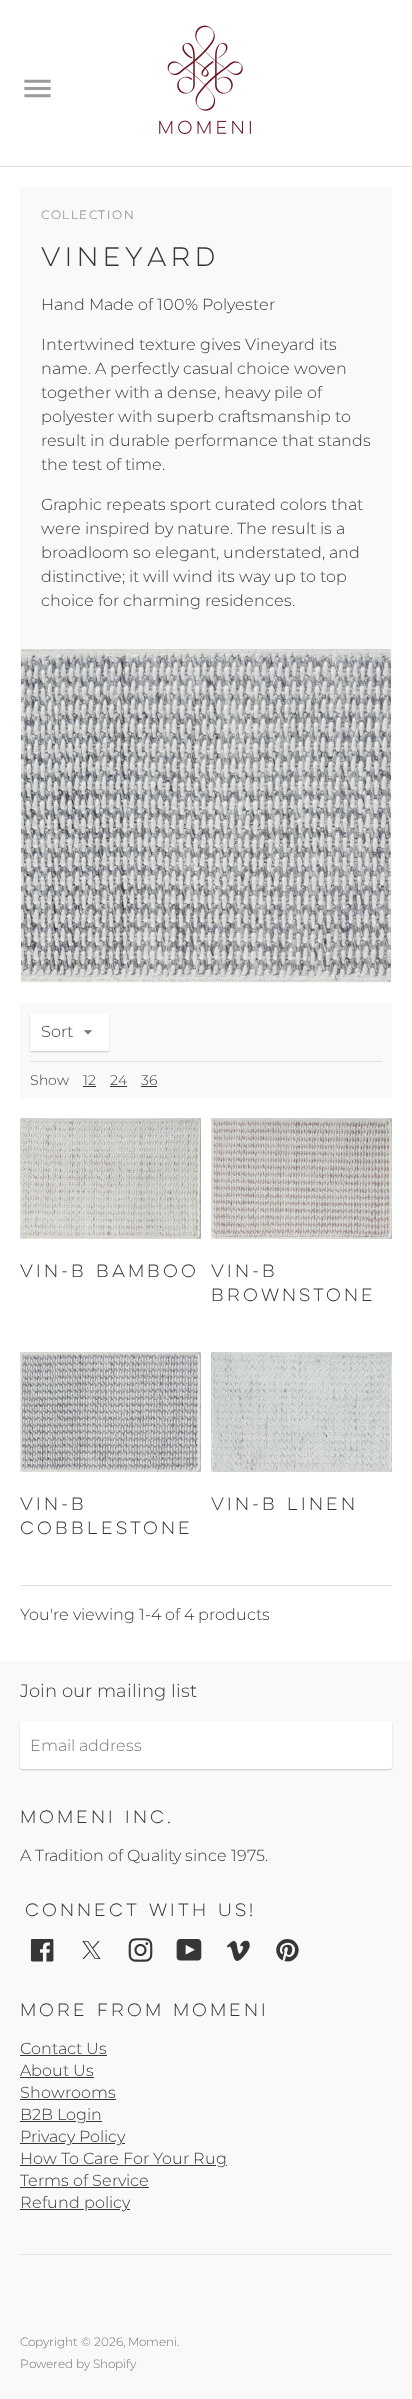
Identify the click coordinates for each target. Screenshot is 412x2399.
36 (149, 1080)
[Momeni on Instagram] (140, 1948)
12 (89, 1080)
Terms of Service (84, 2180)
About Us (57, 2070)
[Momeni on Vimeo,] (238, 1948)
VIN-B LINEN (284, 1504)
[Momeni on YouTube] (189, 1948)
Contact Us (63, 2048)
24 (118, 1080)
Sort (57, 1031)
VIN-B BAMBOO (109, 1271)
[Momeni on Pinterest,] (287, 1948)
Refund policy (75, 2202)
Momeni (152, 2341)
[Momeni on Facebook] (42, 1948)
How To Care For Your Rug (123, 2158)
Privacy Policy (72, 2136)
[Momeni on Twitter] (91, 1948)
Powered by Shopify (78, 2363)
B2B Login (61, 2114)
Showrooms (68, 2092)
